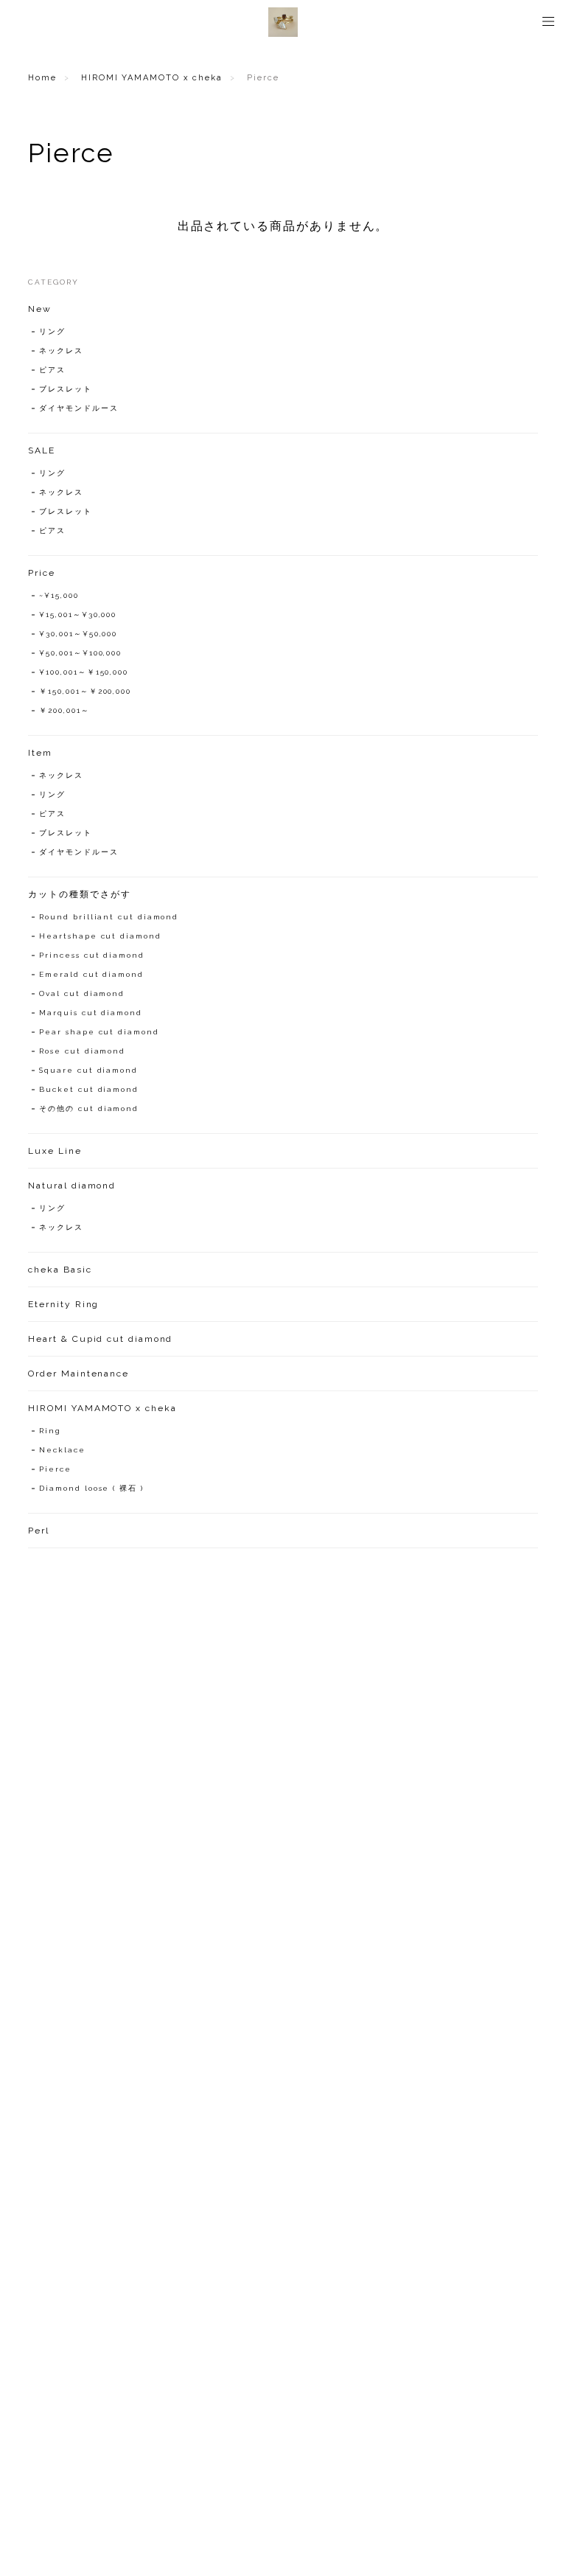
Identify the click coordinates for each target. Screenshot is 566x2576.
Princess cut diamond (91, 955)
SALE (42, 450)
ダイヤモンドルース (78, 408)
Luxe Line (55, 1151)
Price (42, 573)
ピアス (52, 370)
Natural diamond (72, 1186)
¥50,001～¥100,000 (80, 653)
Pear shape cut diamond (99, 1032)
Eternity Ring (63, 1304)
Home (42, 78)
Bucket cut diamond (89, 1089)
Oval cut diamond (82, 993)
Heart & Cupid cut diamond (100, 1339)
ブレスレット (66, 389)
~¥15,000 (59, 595)
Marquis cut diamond (90, 1013)
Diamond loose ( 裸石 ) (91, 1488)
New (40, 309)
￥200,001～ (64, 710)
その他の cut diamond (89, 1108)
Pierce (55, 1469)
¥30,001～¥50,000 (78, 634)
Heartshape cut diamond (100, 936)
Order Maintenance (78, 1374)
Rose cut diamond (82, 1051)
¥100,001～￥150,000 (84, 672)
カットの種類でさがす (79, 894)
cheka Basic (60, 1270)
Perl (39, 1531)
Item (40, 753)
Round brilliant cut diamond (109, 917)
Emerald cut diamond (91, 974)
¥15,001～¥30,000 (78, 615)
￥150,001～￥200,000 (85, 691)
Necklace (62, 1450)
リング (52, 331)
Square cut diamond (88, 1070)
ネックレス (61, 351)
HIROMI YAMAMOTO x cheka (152, 78)
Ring (50, 1431)
